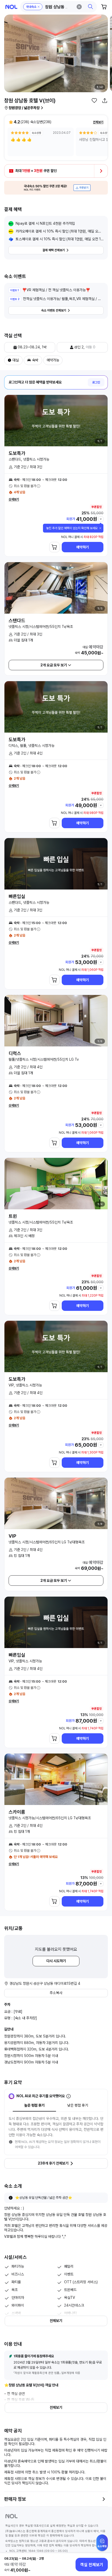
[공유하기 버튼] (105, 101)
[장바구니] (104, 7)
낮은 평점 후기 (78, 2105)
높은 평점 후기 (34, 2105)
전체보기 (98, 122)
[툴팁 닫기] (100, 528)
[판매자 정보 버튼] (104, 2499)
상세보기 (14, 499)
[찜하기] (94, 101)
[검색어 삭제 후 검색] (79, 7)
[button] (59, 7)
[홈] (11, 7)
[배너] (56, 188)
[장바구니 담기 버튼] (54, 547)
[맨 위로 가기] (102, 2545)
